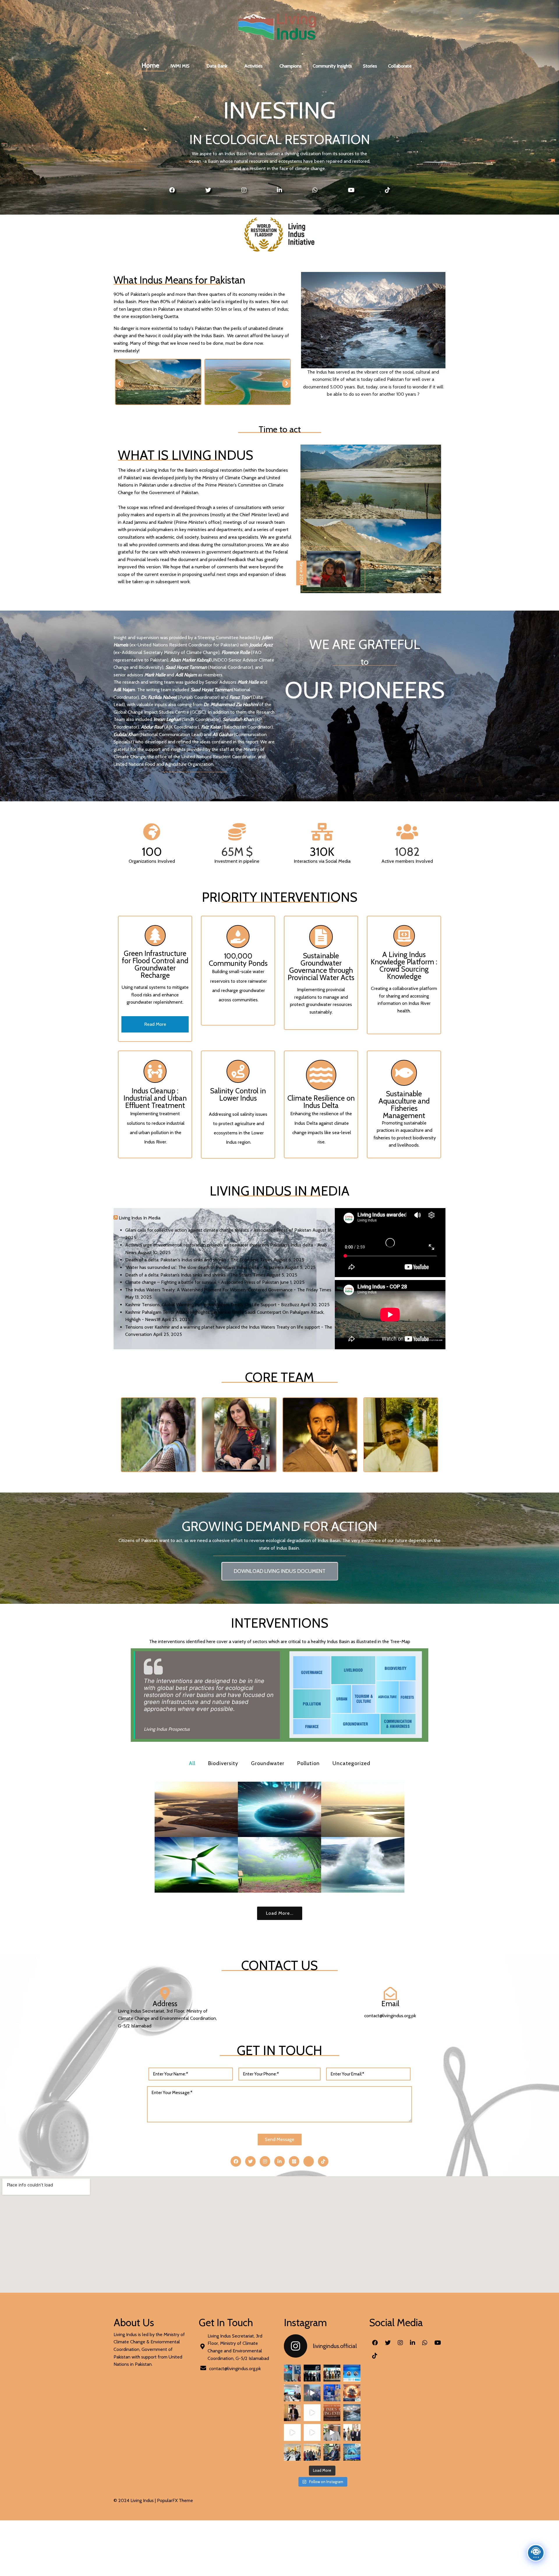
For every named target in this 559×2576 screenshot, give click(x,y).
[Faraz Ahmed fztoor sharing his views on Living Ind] (292, 2432)
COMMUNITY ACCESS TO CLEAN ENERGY (196, 1865)
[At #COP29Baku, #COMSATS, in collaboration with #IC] (292, 2373)
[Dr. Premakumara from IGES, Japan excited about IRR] (312, 2413)
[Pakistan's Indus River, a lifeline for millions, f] (352, 2413)
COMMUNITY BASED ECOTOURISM (279, 1865)
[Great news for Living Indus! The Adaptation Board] (332, 2432)
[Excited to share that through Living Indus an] (352, 2452)
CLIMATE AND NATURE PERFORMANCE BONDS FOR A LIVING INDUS (279, 1809)
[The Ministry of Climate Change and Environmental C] (352, 2432)
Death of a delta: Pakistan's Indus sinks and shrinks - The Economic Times (199, 1260)
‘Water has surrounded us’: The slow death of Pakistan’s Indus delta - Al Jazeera (204, 1267)
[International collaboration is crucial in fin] (292, 2452)
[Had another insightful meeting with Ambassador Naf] (332, 2452)
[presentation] (119, 383)
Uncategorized (351, 1763)
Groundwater (268, 1763)
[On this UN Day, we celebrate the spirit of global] (332, 2393)
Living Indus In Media (140, 1218)
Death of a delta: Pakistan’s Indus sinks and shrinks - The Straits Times (195, 1275)
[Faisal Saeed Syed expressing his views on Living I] (312, 2432)
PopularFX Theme (175, 2500)
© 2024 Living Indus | (135, 2500)
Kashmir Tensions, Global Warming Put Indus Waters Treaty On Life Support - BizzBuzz (212, 1305)
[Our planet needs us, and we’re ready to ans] (292, 2393)
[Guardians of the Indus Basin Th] (352, 2393)
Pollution (308, 1763)
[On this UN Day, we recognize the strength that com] (312, 2393)
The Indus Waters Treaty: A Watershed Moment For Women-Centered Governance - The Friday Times (228, 1290)
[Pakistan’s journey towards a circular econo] (312, 2452)
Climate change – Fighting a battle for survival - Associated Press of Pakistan (202, 1282)
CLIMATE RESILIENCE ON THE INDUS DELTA (363, 1809)
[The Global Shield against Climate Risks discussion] (312, 2373)
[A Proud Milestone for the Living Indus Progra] (332, 2373)
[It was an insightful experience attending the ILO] (292, 2413)
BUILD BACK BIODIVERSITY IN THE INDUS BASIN (196, 1809)
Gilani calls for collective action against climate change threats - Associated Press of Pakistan (218, 1230)
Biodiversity (223, 1763)
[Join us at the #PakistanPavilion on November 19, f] (352, 2373)
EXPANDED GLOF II (363, 1865)
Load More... (280, 1913)
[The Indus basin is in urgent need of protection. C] (332, 2413)
